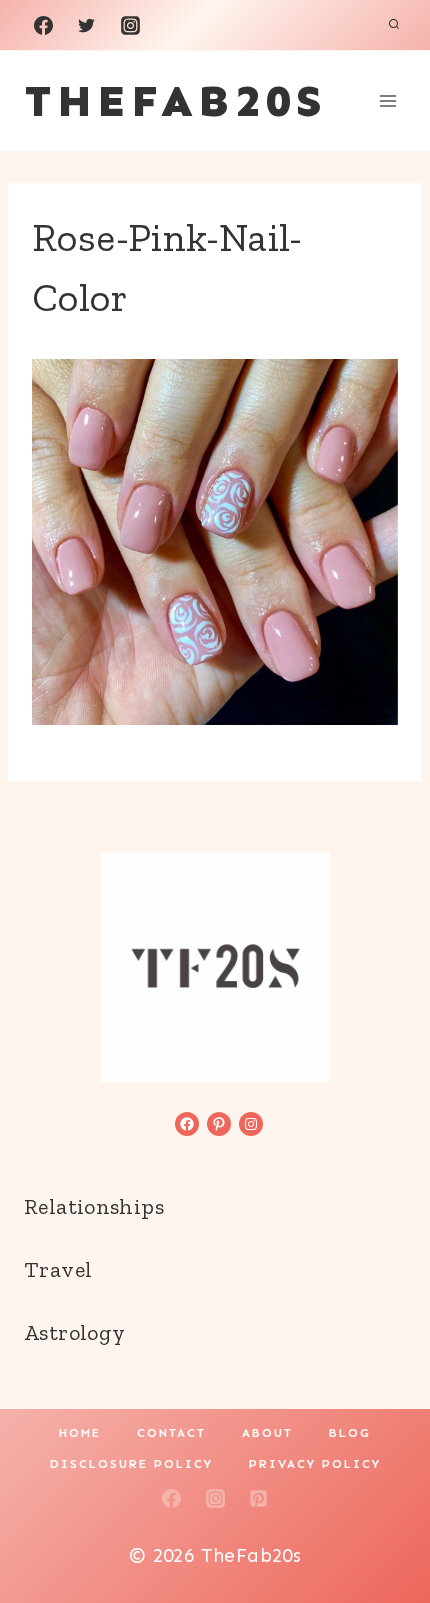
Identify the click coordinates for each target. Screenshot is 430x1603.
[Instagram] (130, 25)
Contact (171, 1433)
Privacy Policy (315, 1464)
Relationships (94, 1206)
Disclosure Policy (131, 1464)
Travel (58, 1269)
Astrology (74, 1332)
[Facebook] (43, 25)
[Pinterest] (259, 1499)
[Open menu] (387, 100)
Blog (350, 1433)
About (267, 1433)
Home (80, 1433)
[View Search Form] (394, 25)
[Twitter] (87, 25)
